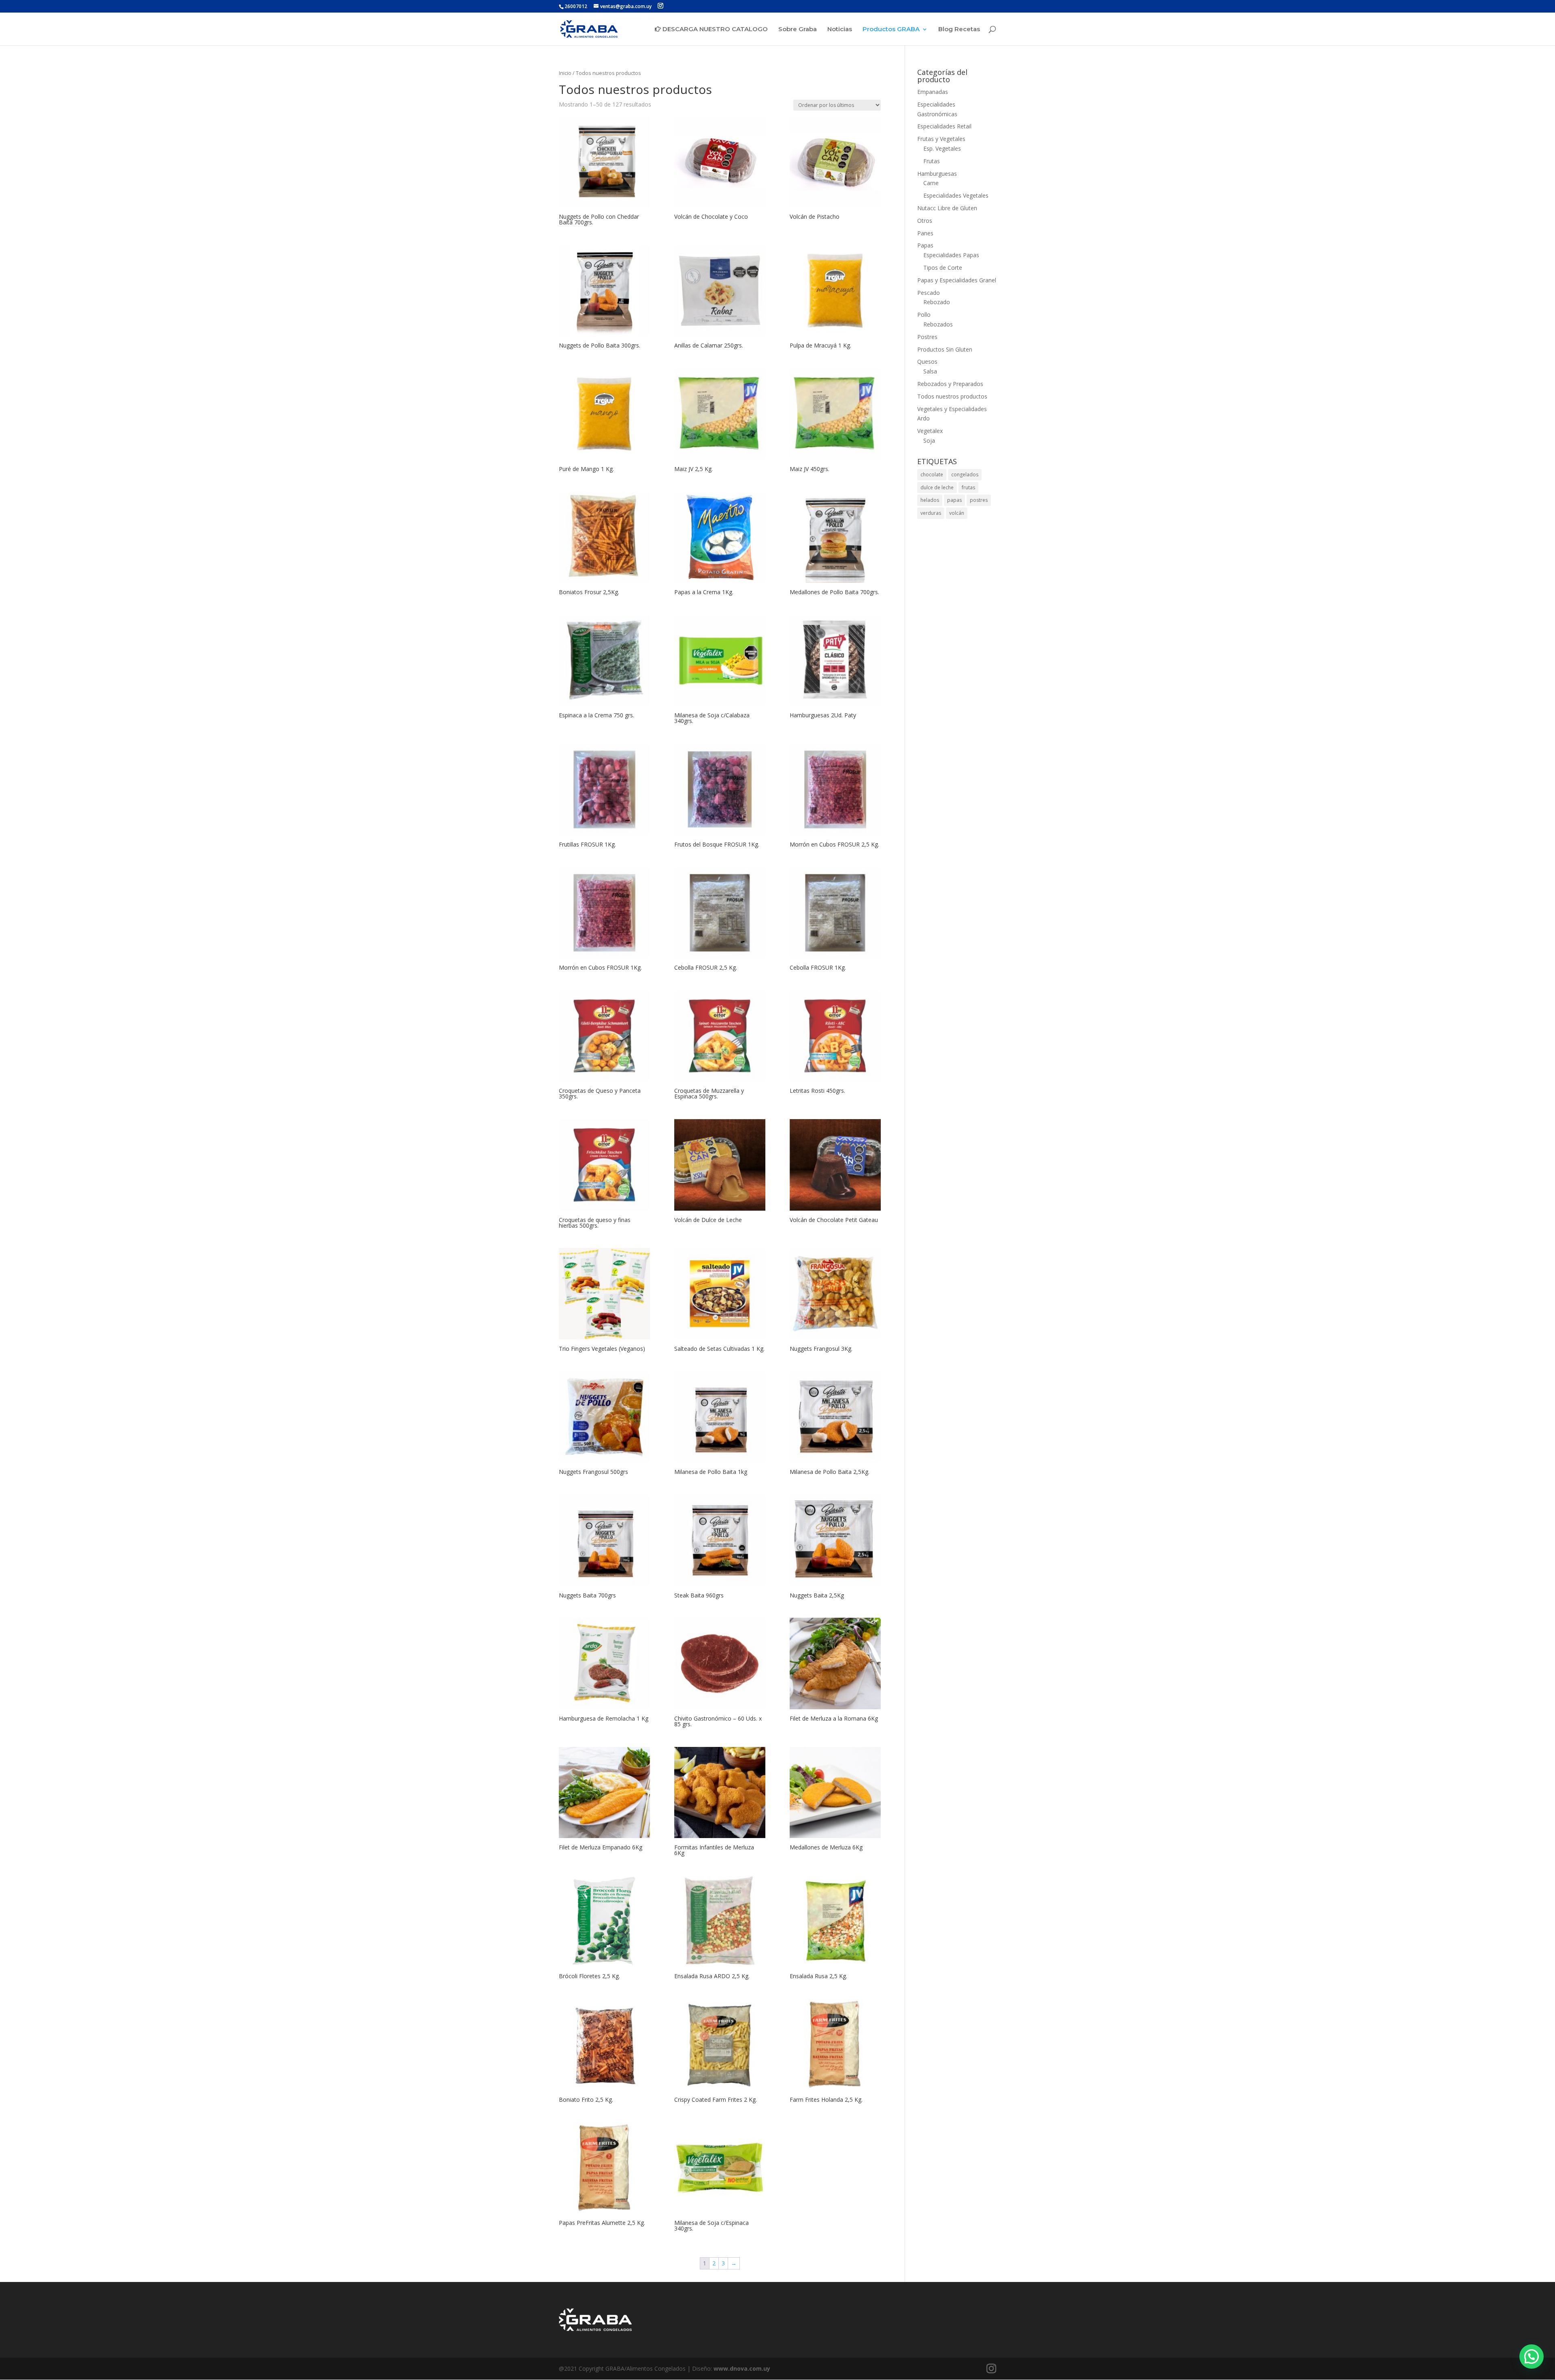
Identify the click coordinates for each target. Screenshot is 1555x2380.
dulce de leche (937, 487)
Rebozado (937, 302)
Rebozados (938, 324)
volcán (957, 513)
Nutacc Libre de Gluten (947, 208)
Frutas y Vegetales (941, 139)
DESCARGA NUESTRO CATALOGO (714, 29)
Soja (929, 440)
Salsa (930, 371)
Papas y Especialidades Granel (957, 280)
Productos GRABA (891, 30)
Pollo (924, 315)
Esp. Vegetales (942, 148)
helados (930, 500)
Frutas (932, 161)
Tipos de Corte (943, 268)
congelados (965, 475)
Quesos (927, 361)
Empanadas (933, 92)
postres (979, 500)
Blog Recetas (959, 30)
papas (954, 500)
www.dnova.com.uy (742, 2368)
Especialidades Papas (951, 255)
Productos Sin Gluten (945, 349)
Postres (927, 337)
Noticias (840, 30)
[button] (1532, 2357)
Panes (925, 233)
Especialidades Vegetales (956, 195)
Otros (925, 221)
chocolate (932, 475)
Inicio (565, 73)
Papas (925, 245)
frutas (968, 487)
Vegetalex (930, 431)
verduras (931, 513)
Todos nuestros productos (952, 396)
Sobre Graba (798, 30)
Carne (931, 183)
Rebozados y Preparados (950, 384)
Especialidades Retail (944, 126)
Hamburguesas (937, 174)
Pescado (929, 293)
